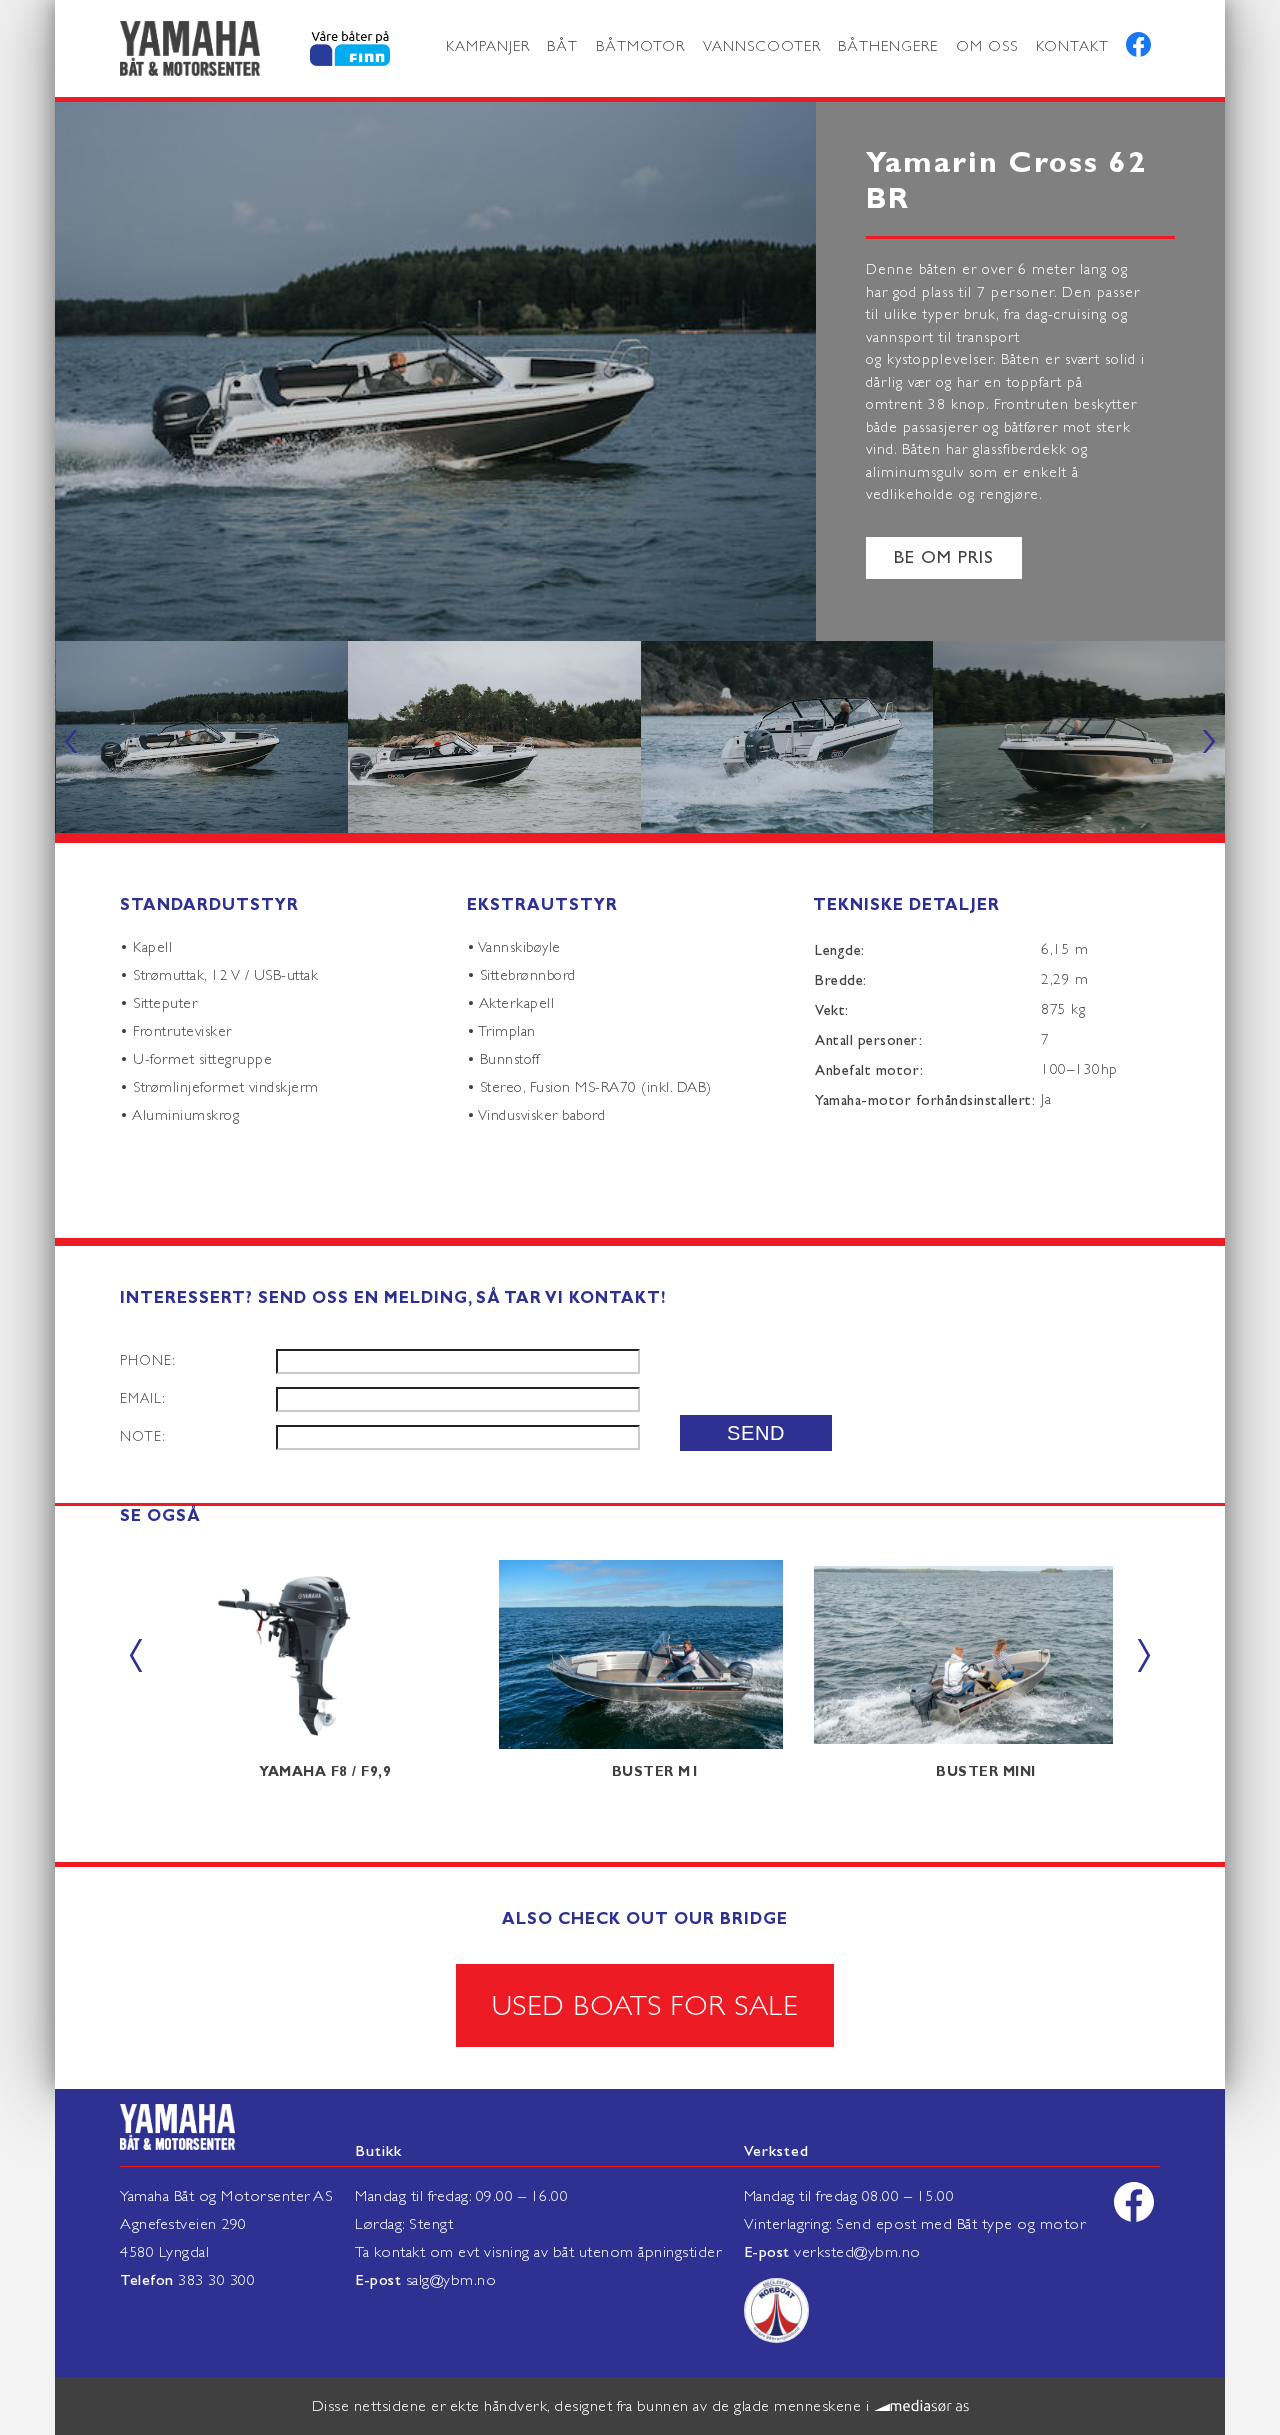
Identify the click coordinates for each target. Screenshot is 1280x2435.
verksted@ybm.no (857, 2252)
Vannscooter (762, 46)
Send (756, 1433)
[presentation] (71, 737)
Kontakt (1072, 46)
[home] (190, 48)
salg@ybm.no (451, 2280)
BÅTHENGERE (888, 46)
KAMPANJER (488, 46)
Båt (562, 46)
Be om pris (944, 557)
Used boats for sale (645, 2005)
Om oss (987, 46)
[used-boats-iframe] (325, 49)
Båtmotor (640, 46)
